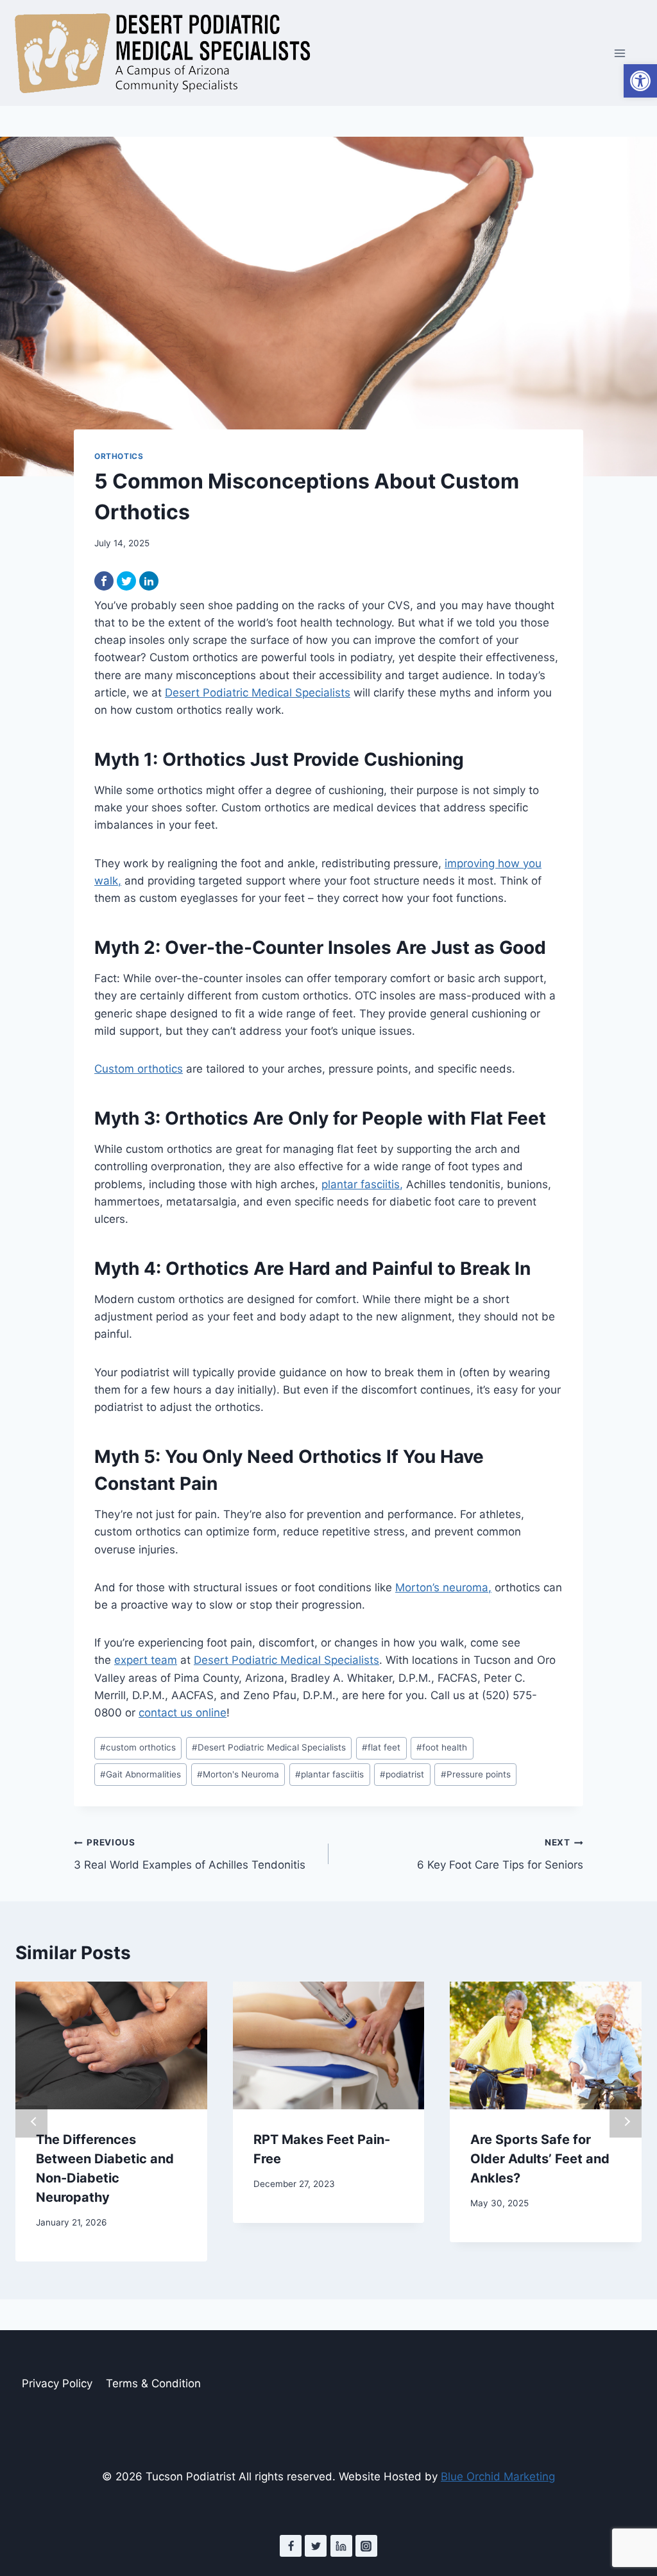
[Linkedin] (341, 2546)
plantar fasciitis (329, 1774)
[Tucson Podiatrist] (162, 53)
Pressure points (476, 1774)
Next (626, 2122)
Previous (31, 2122)
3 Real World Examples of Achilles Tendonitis (190, 1854)
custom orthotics (138, 1747)
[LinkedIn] (149, 581)
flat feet (381, 1747)
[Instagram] (366, 2546)
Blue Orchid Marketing (498, 2477)
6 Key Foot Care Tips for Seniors (500, 1854)
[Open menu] (619, 53)
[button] (640, 81)
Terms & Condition (153, 2383)
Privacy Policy (57, 2383)
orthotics (119, 456)
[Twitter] (126, 581)
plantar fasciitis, (362, 1184)
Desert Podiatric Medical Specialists (258, 693)
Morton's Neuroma (238, 1774)
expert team (146, 1660)
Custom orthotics (139, 1069)
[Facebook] (104, 581)
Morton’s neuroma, (443, 1587)
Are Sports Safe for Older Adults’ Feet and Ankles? (540, 2159)
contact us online (183, 1713)
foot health (442, 1747)
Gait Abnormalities (141, 1774)
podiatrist (402, 1774)
